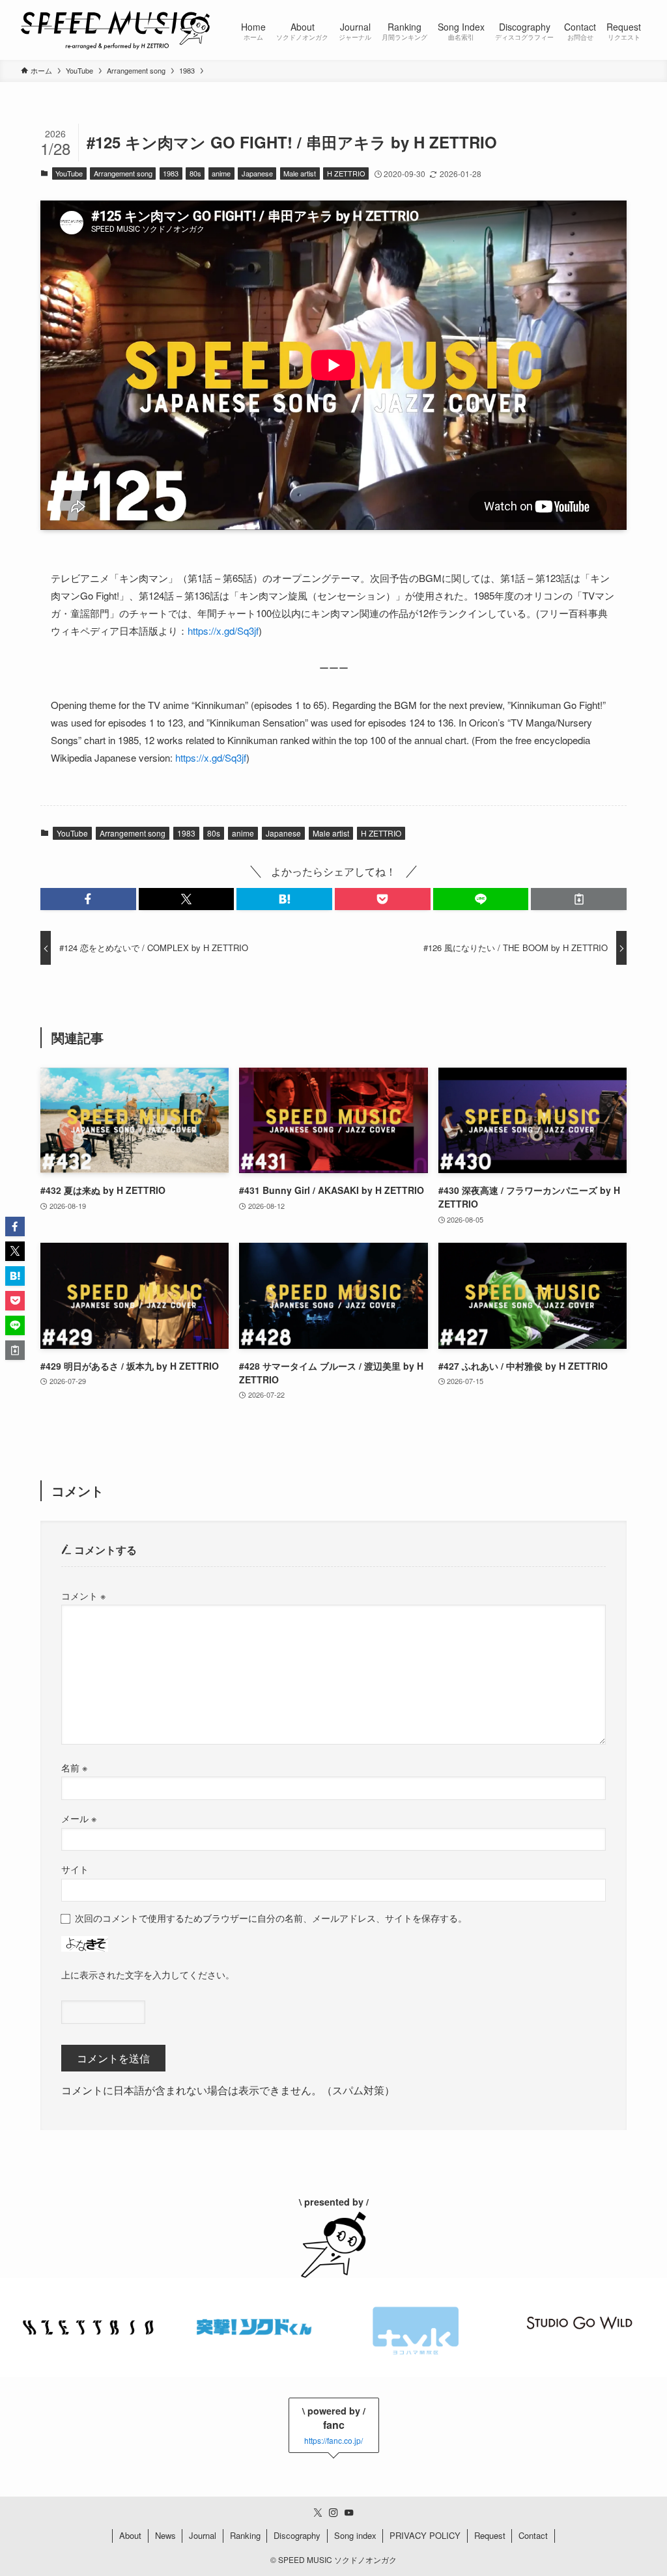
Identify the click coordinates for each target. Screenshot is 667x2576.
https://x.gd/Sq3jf (223, 630)
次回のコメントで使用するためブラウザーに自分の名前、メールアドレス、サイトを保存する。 (271, 1918)
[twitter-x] (318, 2513)
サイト (75, 1869)
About (130, 2535)
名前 (74, 1767)
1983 (171, 173)
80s (195, 173)
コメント (83, 1595)
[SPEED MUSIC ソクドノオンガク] (115, 30)
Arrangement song (123, 173)
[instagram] (333, 2513)
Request (490, 2535)
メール (79, 1818)
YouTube (69, 173)
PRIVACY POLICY (425, 2535)
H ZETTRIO (346, 173)
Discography (297, 2535)
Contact (533, 2535)
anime (221, 173)
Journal (203, 2535)
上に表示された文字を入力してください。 (148, 1974)
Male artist (300, 173)
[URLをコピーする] (579, 899)
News (165, 2535)
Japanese (257, 173)
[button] (88, 899)
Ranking (245, 2535)
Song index (355, 2535)
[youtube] (349, 2513)
